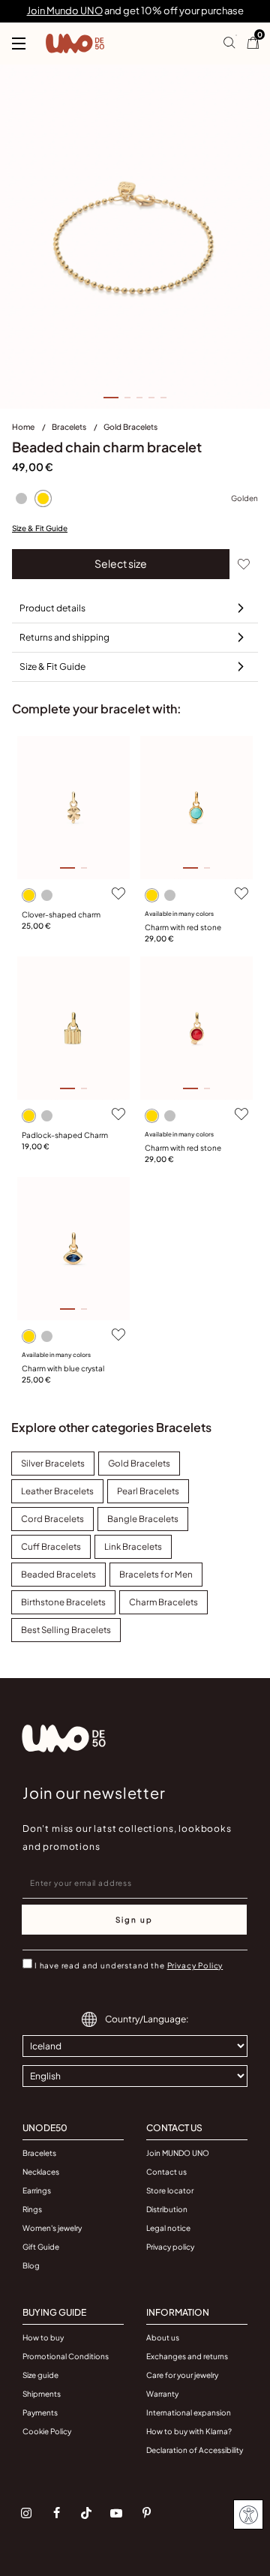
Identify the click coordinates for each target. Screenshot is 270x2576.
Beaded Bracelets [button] (58, 1574)
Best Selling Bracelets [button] (66, 1630)
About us (163, 2337)
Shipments (42, 2394)
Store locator (170, 2190)
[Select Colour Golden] (43, 499)
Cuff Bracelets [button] (51, 1546)
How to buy (43, 2337)
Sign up (134, 1920)
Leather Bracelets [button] (57, 1491)
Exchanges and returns (187, 2356)
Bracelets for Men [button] (156, 1574)
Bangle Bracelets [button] (143, 1519)
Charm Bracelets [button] (163, 1602)
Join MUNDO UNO (178, 2153)
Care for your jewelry (182, 2375)
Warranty (162, 2394)
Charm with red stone (183, 927)
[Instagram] (26, 2513)
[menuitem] (32, 430)
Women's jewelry (52, 2228)
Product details (52, 608)
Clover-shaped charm (61, 914)
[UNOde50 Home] (75, 44)
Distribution (167, 2209)
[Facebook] (56, 2513)
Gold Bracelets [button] (139, 1463)
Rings (32, 2209)
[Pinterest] (146, 2513)
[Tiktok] (86, 2513)
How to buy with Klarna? (189, 2431)
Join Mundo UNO (65, 11)
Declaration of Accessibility (195, 2450)
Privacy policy (170, 2247)
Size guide (40, 2375)
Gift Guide (41, 2247)
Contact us (166, 2172)
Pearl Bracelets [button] (148, 1491)
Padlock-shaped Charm (65, 1135)
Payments (40, 2412)
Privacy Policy (195, 1965)
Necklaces (41, 2172)
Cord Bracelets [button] (52, 1519)
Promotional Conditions (66, 2356)
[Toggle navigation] (19, 44)
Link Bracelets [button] (133, 1546)
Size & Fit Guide (40, 528)
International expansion (189, 2412)
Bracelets (70, 426)
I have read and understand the (129, 1965)
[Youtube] (116, 2513)
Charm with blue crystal (63, 1368)
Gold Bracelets (130, 426)
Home (24, 426)
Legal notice (168, 2228)
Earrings (37, 2190)
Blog (31, 2265)
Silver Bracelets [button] (53, 1463)
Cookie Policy (47, 2431)
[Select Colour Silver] (21, 499)
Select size (121, 563)
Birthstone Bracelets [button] (63, 1602)
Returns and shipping (64, 637)
